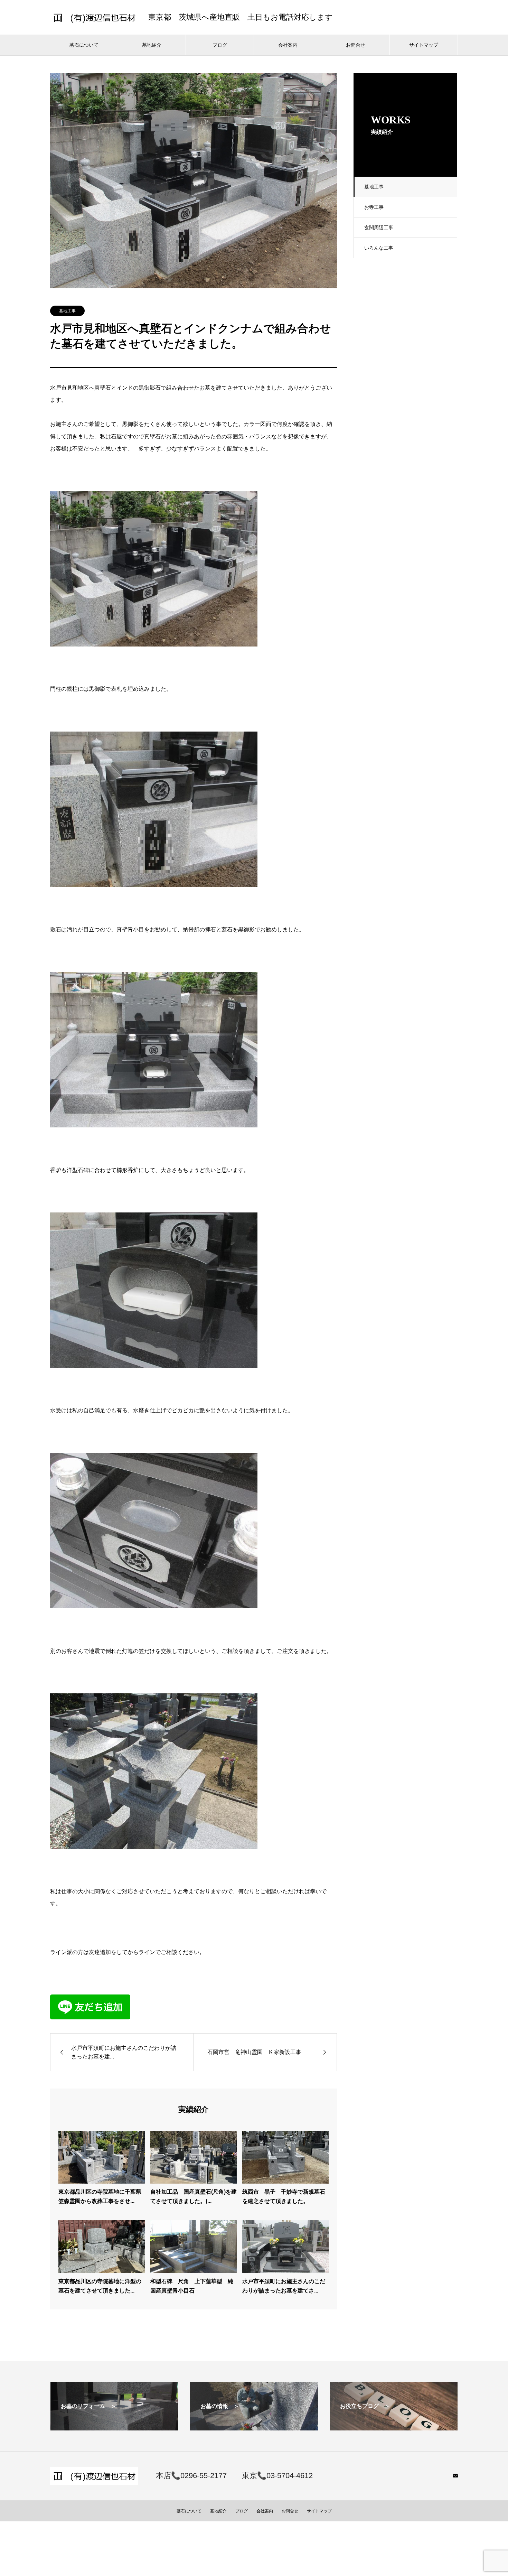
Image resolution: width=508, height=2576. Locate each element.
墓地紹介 (152, 45)
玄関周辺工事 (379, 227)
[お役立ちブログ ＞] (394, 2428)
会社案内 (288, 45)
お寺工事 (374, 207)
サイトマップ (424, 45)
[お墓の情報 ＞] (254, 2428)
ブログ (220, 45)
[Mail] (455, 2475)
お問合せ (356, 45)
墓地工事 (374, 187)
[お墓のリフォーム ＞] (114, 2428)
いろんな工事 (379, 248)
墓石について (84, 45)
